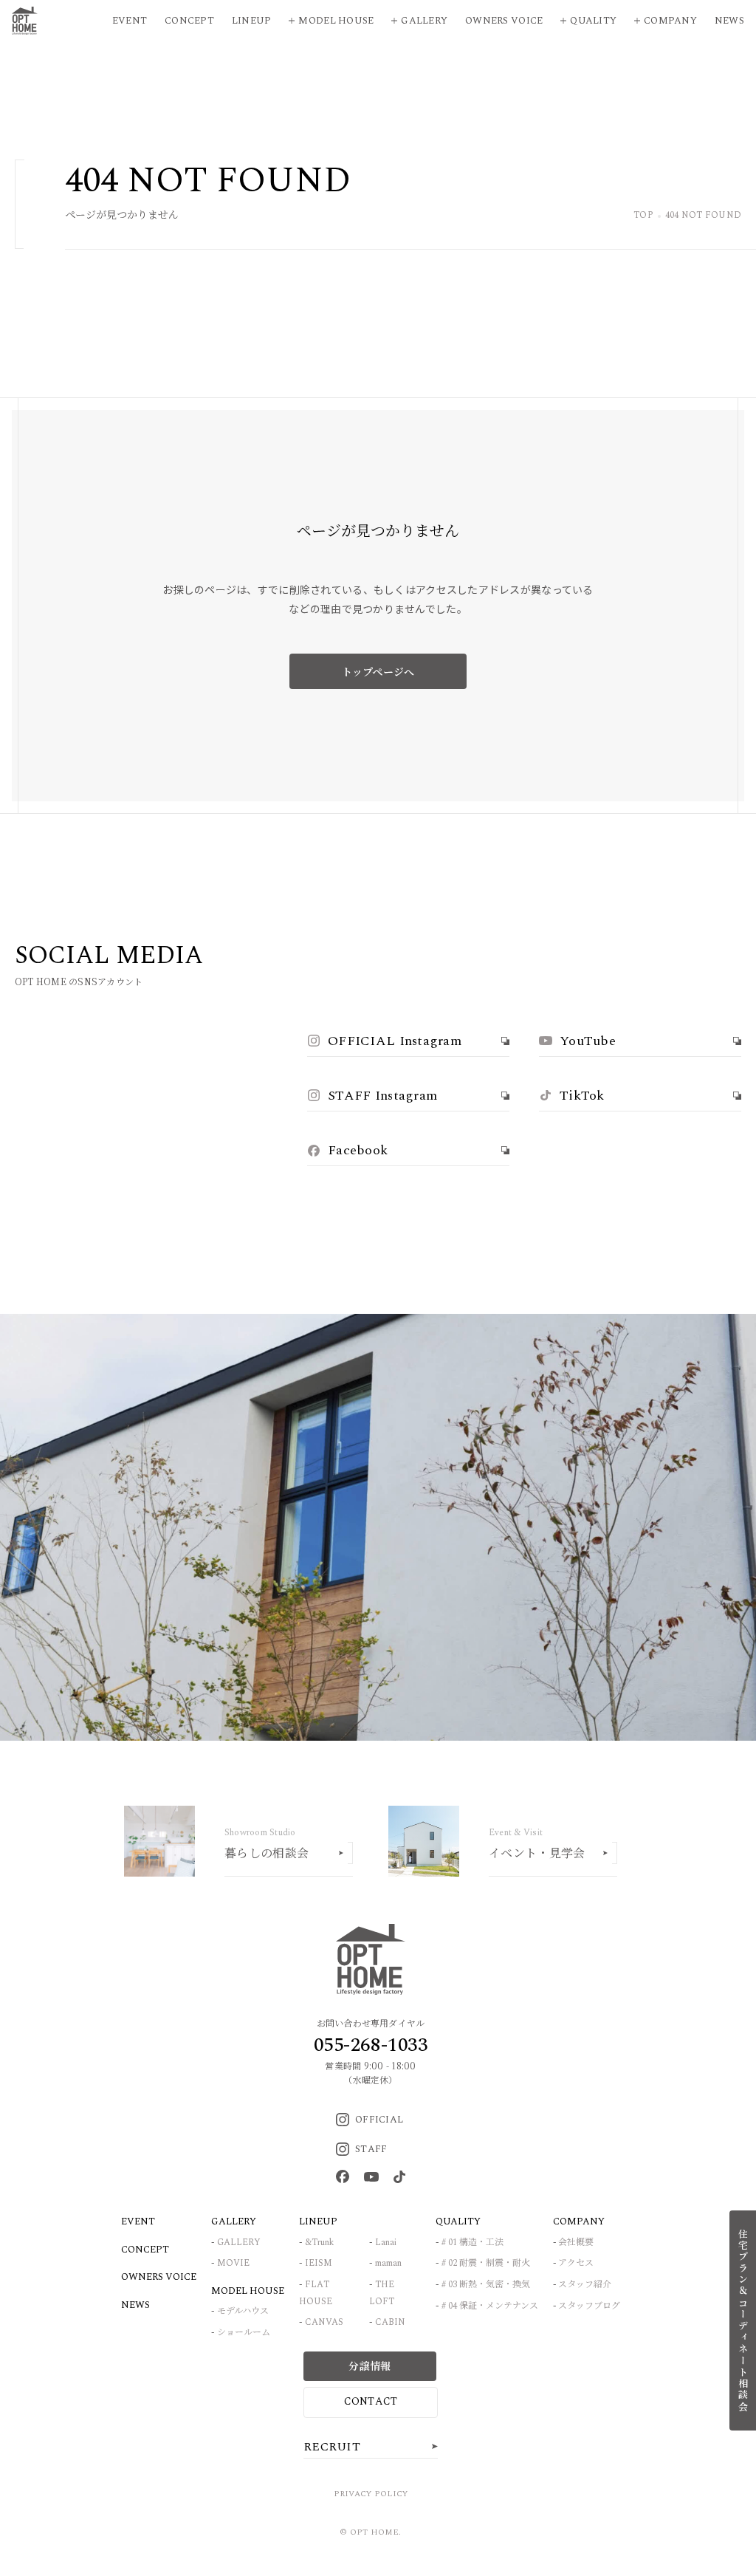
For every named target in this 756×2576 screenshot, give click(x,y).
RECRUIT (332, 2447)
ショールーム (244, 2333)
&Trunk (319, 2243)
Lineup (252, 21)
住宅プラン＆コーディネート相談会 (743, 2320)
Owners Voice (504, 21)
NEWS (135, 2305)
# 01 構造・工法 (472, 2243)
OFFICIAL (379, 2120)
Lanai (386, 2243)
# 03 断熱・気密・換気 (486, 2285)
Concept (189, 21)
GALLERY (239, 2243)
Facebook (358, 1150)
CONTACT (371, 2401)
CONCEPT (145, 2250)
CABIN (390, 2322)
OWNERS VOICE (159, 2277)
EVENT (138, 2222)
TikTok (582, 1096)
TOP (643, 216)
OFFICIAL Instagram (395, 1041)
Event (130, 21)
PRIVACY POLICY (371, 2494)
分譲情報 (370, 2366)
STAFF (371, 2149)
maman (388, 2263)
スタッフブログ (589, 2306)
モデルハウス (243, 2311)
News (729, 21)
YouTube (588, 1041)
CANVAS (324, 2322)
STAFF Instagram (382, 1096)
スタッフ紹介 (585, 2285)
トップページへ (378, 671)
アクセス (576, 2263)
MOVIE (233, 2263)
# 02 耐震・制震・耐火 (486, 2263)
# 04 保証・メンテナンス (490, 2306)
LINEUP (318, 2222)
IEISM (319, 2263)
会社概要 (576, 2243)
